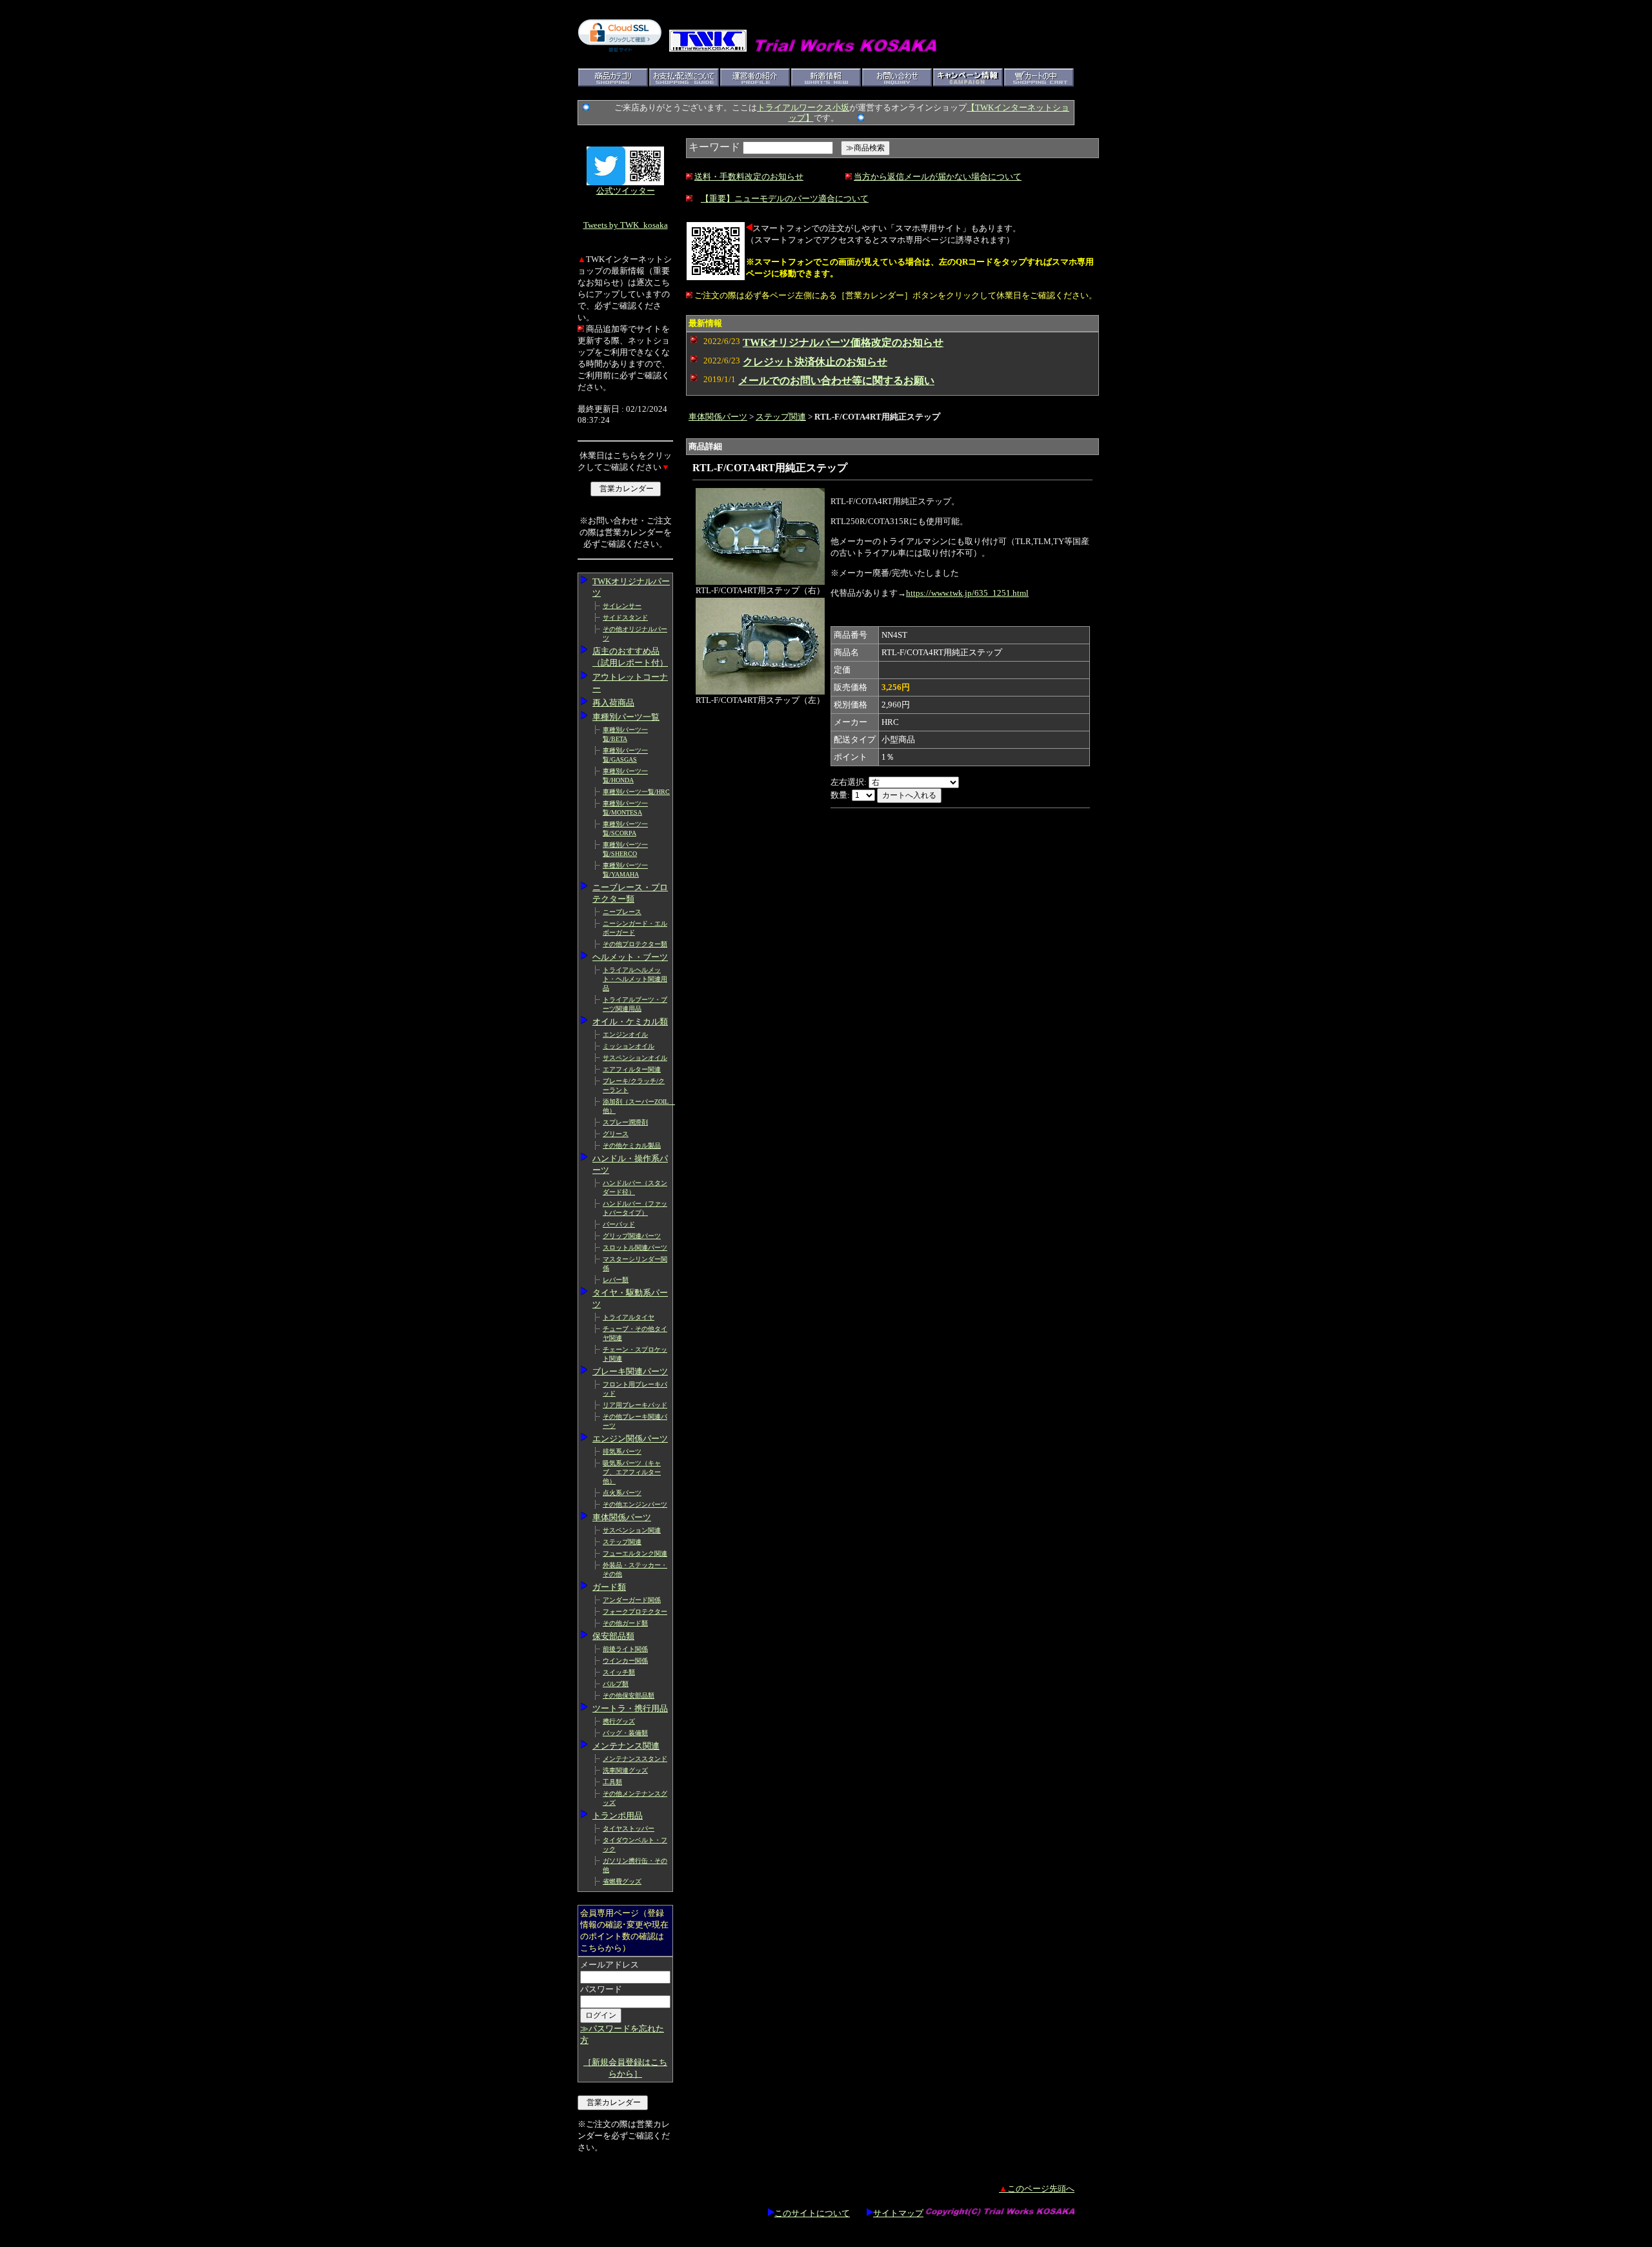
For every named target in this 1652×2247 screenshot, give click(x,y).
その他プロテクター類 (635, 944)
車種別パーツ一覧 (626, 717)
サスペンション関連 (632, 1530)
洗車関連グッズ (625, 1770)
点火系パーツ (622, 1493)
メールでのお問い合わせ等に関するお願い (836, 381)
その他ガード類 (625, 1623)
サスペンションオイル (635, 1058)
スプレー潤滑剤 (625, 1122)
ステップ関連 (622, 1542)
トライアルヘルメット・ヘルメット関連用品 (635, 979)
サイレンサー (622, 606)
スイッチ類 (619, 1672)
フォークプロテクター (635, 1612)
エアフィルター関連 (632, 1069)
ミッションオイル (629, 1046)
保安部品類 (613, 1636)
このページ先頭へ (1037, 2189)
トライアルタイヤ (629, 1317)
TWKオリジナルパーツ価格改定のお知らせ (843, 342)
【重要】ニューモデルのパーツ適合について (785, 198)
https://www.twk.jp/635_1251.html (967, 593)
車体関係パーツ (622, 1517)
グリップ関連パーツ (632, 1236)
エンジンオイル (625, 1034)
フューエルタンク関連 (635, 1553)
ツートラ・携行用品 (630, 1708)
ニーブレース (622, 912)
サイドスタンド (625, 617)
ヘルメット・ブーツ (630, 957)
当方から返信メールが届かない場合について (938, 177)
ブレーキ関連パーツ (630, 1371)
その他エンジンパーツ (635, 1504)
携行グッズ (619, 1721)
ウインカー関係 (625, 1661)
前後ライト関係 (625, 1649)
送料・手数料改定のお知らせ (749, 177)
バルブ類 (616, 1684)
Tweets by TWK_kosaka (626, 225)
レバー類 (616, 1280)
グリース (616, 1134)
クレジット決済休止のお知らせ (815, 362)
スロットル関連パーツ (635, 1247)
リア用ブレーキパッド (635, 1405)
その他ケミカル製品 (632, 1145)
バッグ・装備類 (625, 1733)
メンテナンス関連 (626, 1746)
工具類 (612, 1782)
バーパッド (619, 1224)
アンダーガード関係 (632, 1600)
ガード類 (609, 1587)
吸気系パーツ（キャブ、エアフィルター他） (632, 1472)
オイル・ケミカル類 (630, 1022)
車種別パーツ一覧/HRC (636, 792)
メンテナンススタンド (635, 1759)
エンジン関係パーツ (630, 1439)
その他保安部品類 (629, 1695)
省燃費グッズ (622, 1881)
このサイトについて (812, 2213)
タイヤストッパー (629, 1828)
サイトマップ (898, 2213)
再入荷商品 (613, 703)
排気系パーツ (622, 1451)
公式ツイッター (626, 191)
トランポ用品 (618, 1815)
